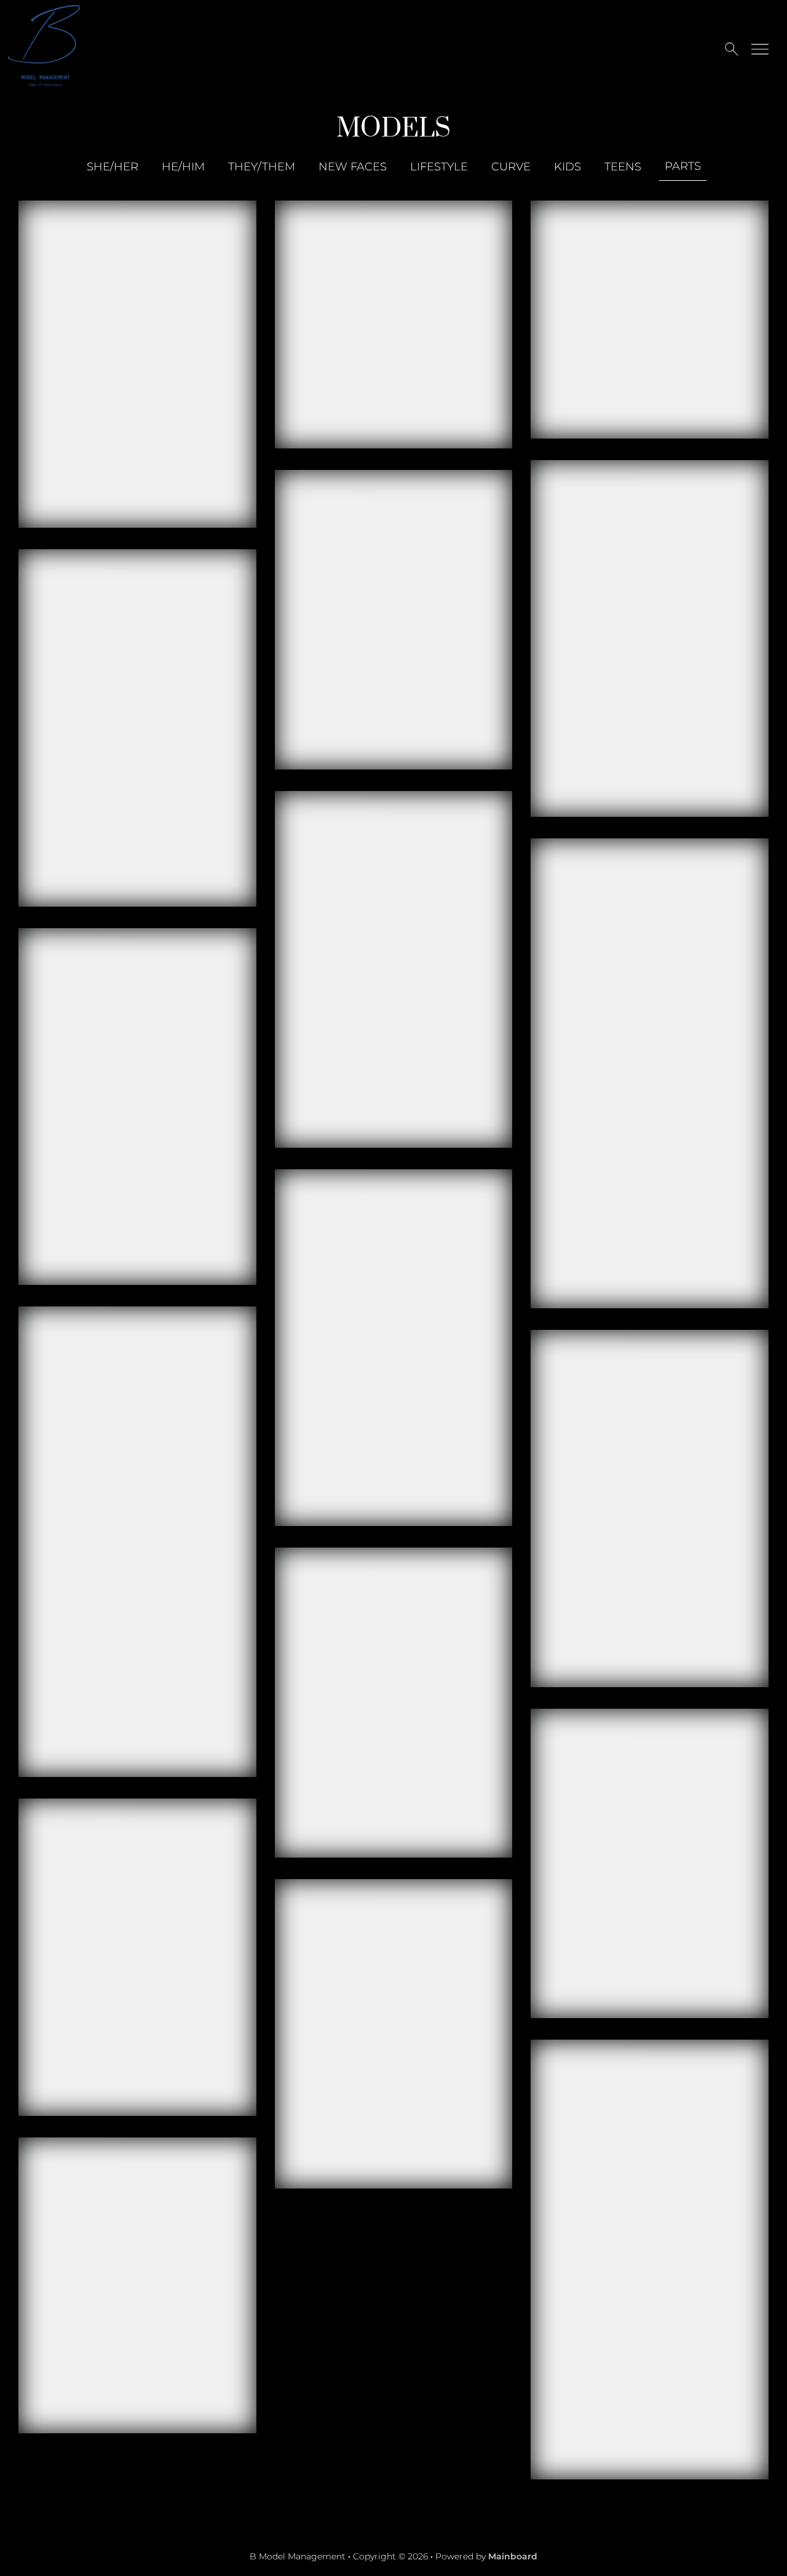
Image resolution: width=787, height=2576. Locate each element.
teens (623, 167)
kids (568, 167)
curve (511, 167)
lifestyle (439, 167)
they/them (262, 167)
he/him (183, 167)
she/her (113, 167)
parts (683, 166)
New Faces (353, 167)
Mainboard (513, 2556)
